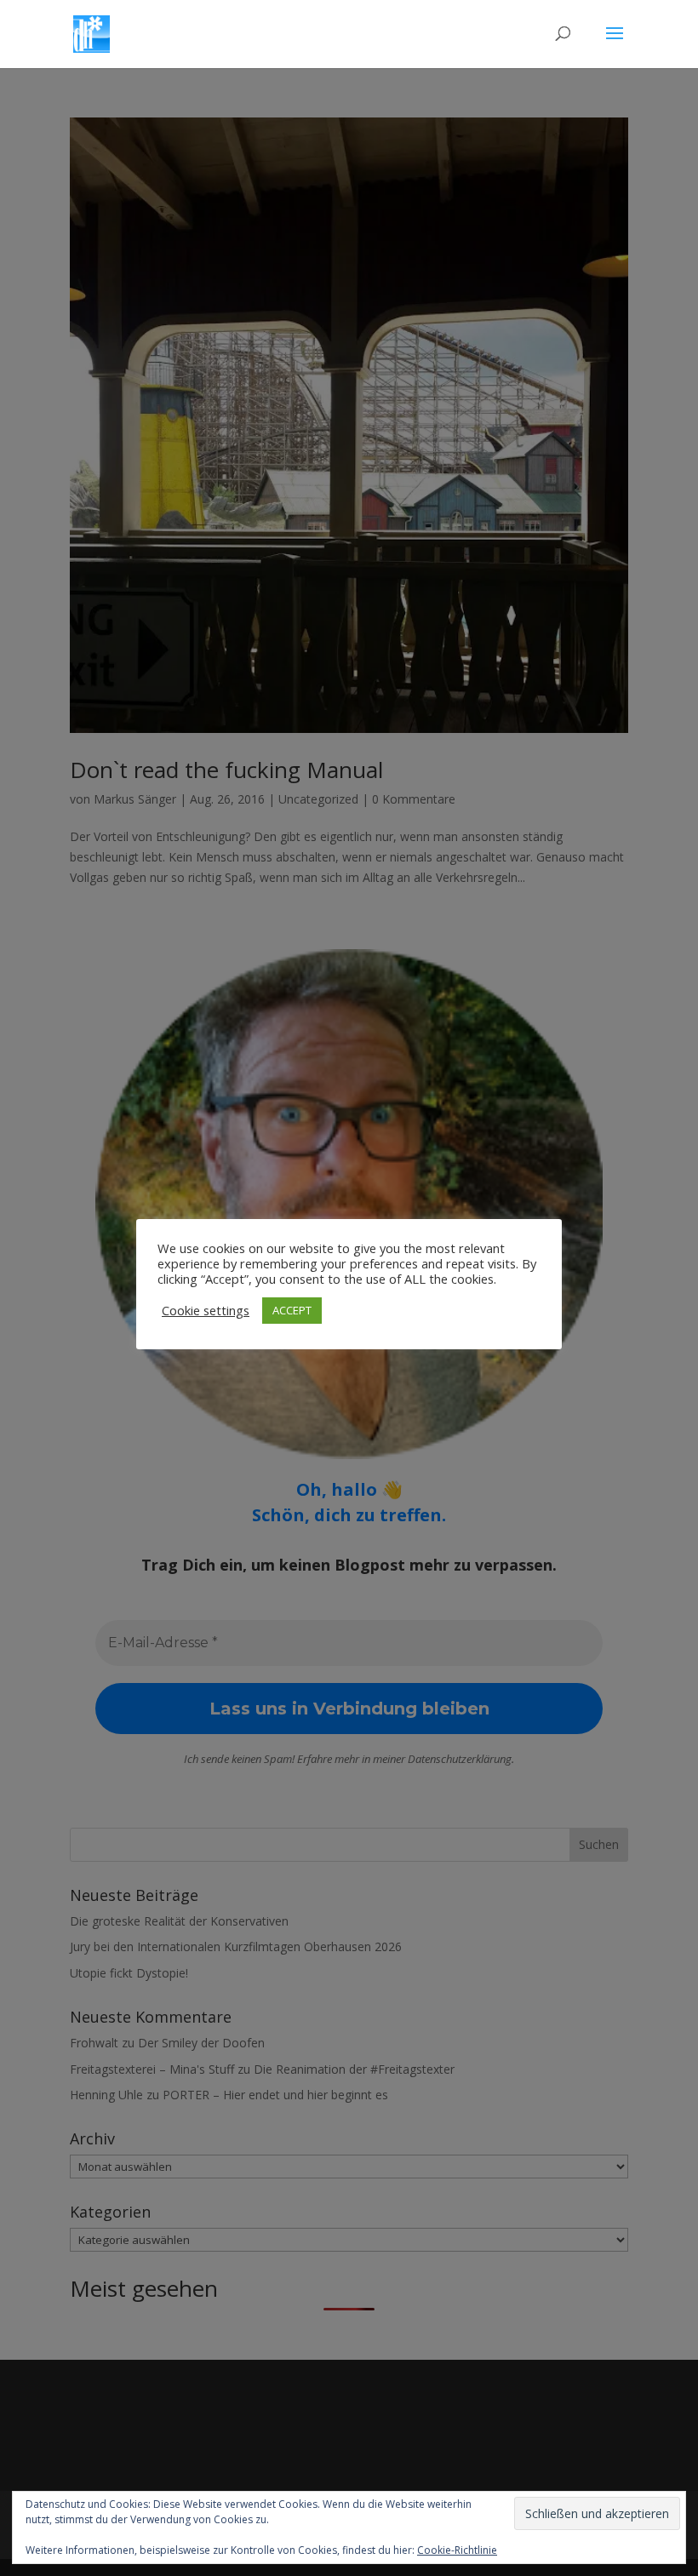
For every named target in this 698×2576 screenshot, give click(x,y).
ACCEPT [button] (292, 1310)
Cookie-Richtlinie (457, 2550)
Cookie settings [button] (206, 1310)
